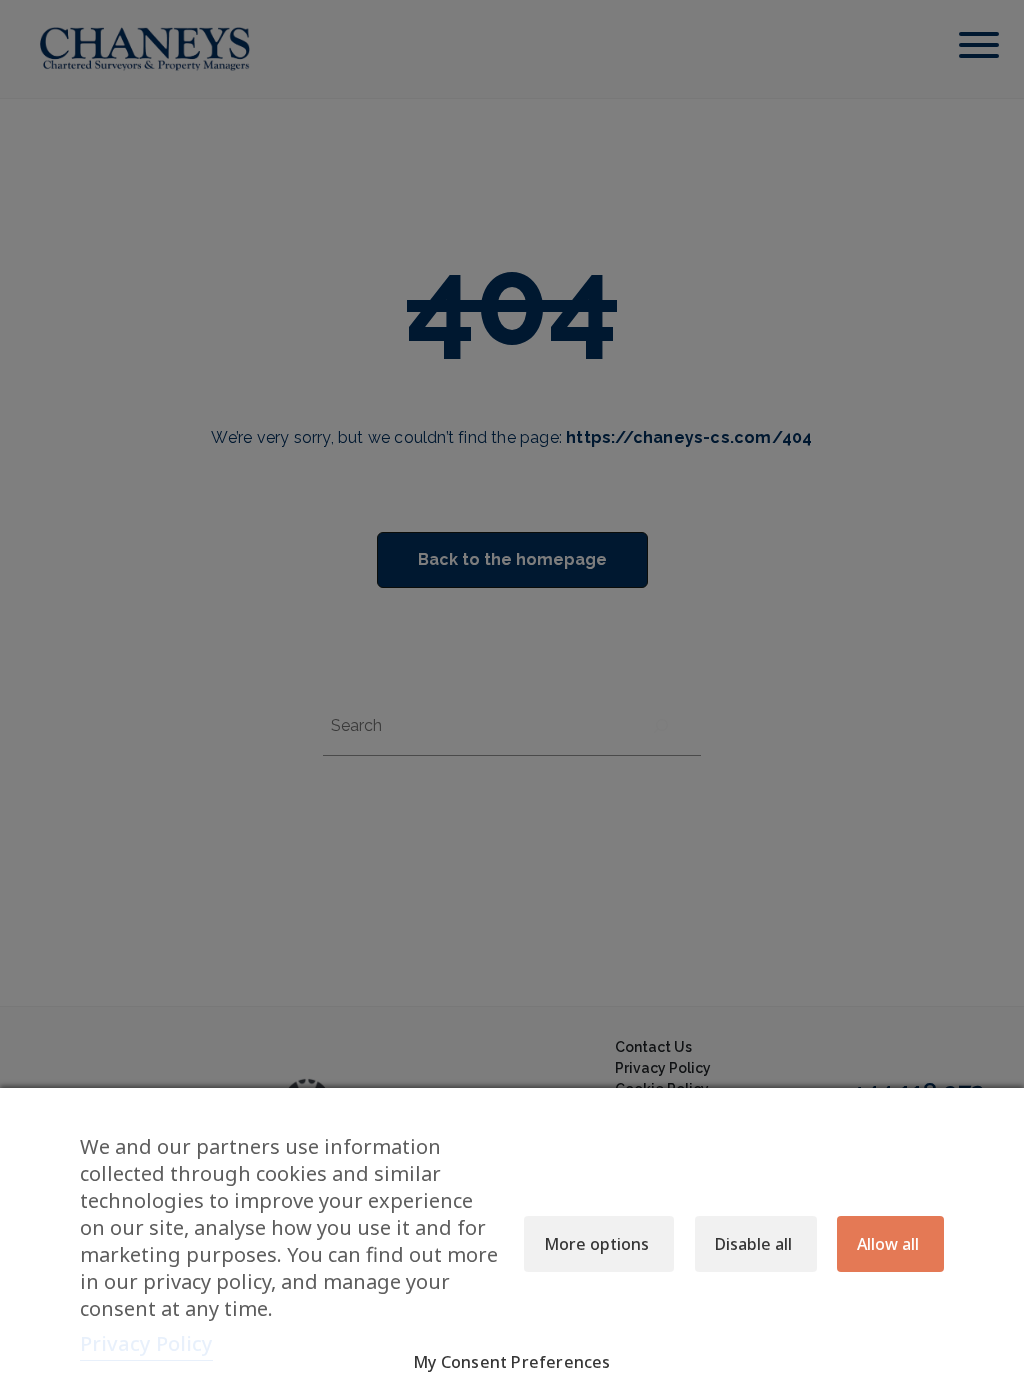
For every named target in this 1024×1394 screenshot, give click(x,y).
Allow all (888, 1244)
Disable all (753, 1244)
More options (596, 1244)
